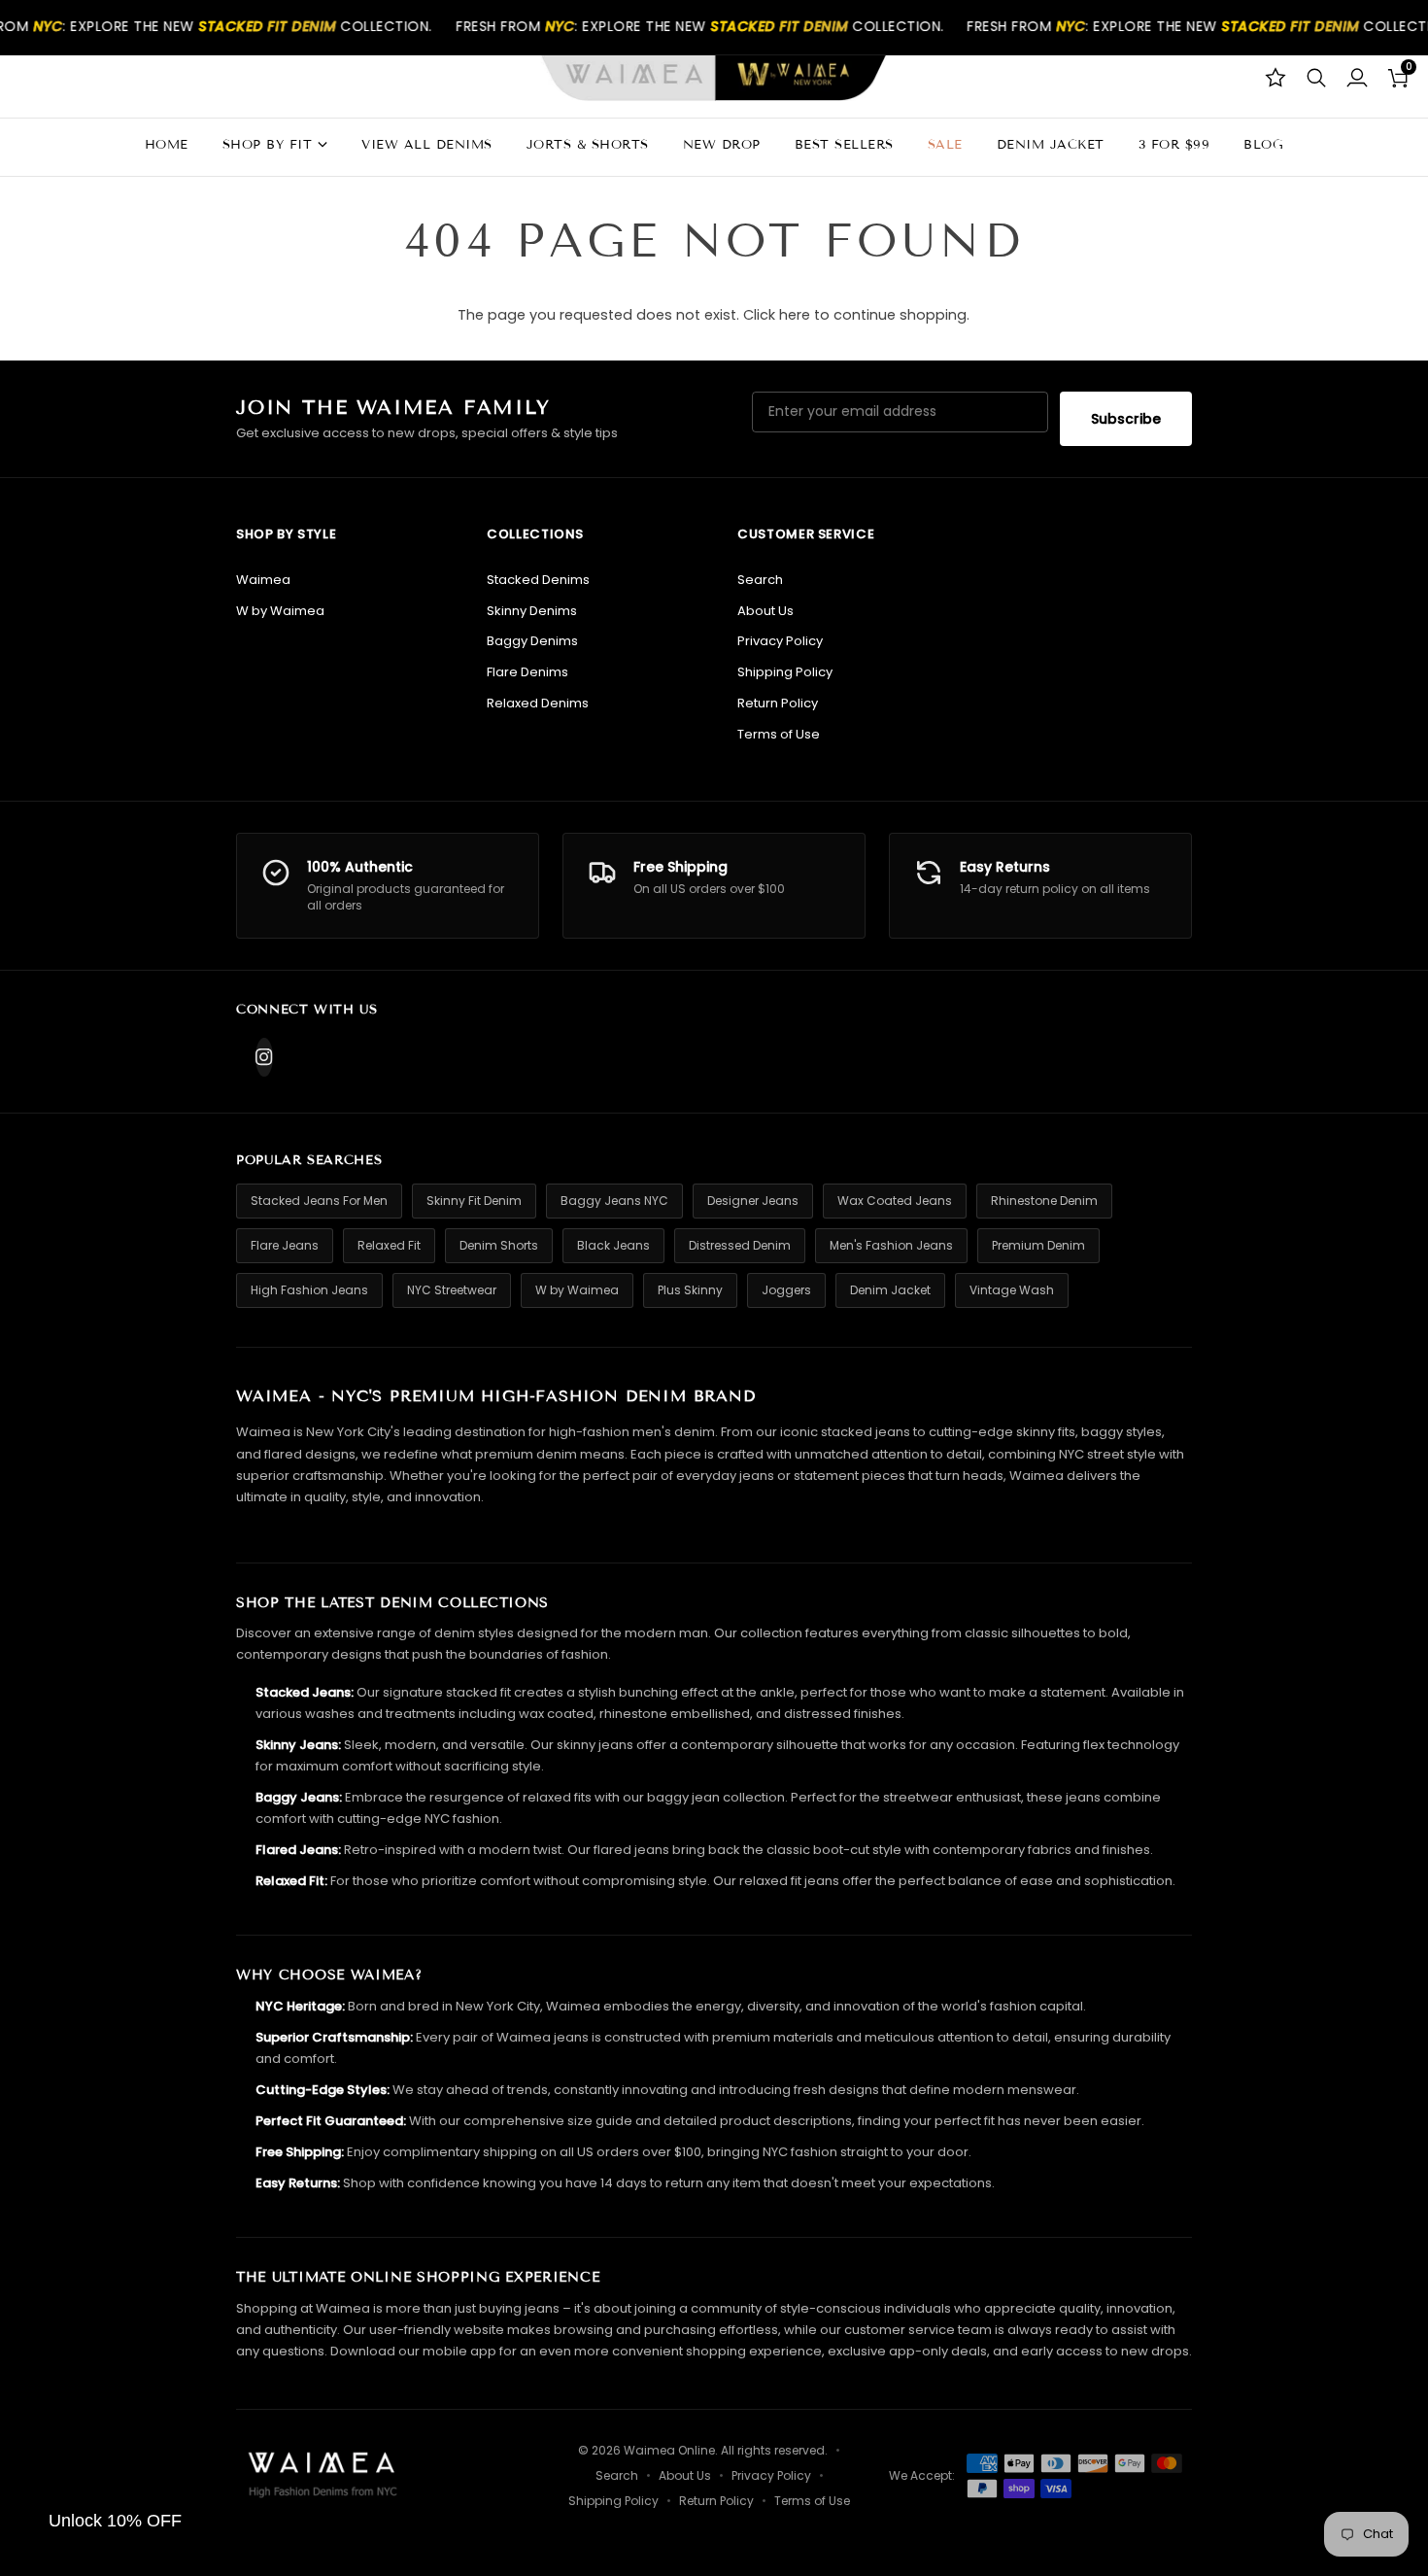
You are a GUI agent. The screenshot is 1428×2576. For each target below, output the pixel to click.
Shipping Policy (785, 672)
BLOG (1263, 145)
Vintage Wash (1012, 1290)
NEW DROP (722, 145)
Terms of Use (779, 734)
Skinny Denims (532, 611)
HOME (167, 145)
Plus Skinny (690, 1290)
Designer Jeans (753, 1201)
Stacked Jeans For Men (319, 1201)
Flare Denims (527, 672)
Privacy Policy (780, 641)
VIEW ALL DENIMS (427, 145)
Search (760, 580)
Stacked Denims (538, 580)
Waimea (263, 580)
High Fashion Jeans (309, 1290)
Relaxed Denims (538, 703)
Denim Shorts (499, 1245)
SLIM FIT (231, 406)
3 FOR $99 (1174, 145)
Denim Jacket (890, 1290)
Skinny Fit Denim (474, 1201)
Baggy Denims (532, 641)
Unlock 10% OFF (115, 2521)
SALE (945, 145)
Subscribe (1126, 419)
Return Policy (778, 703)
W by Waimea (280, 611)
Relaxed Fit (389, 1245)
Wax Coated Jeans (895, 1201)
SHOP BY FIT (268, 145)
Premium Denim (1038, 1245)
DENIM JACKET (1051, 145)
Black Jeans (613, 1245)
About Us (765, 611)
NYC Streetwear (452, 1290)
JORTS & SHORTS (588, 145)
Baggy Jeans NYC (614, 1201)
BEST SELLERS (844, 145)
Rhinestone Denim (1044, 1201)
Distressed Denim (740, 1245)
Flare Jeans (285, 1245)
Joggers (786, 1290)
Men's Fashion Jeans (891, 1245)
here (795, 315)
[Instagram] (264, 1057)
